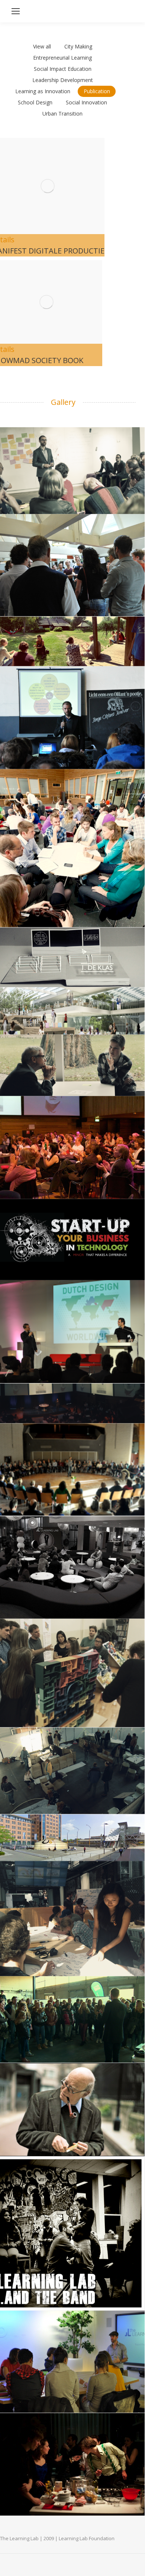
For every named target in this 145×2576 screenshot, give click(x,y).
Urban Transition (62, 114)
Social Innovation (86, 102)
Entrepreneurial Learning (62, 58)
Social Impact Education (63, 69)
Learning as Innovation (43, 91)
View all (42, 46)
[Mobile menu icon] (16, 11)
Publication (97, 91)
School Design (35, 102)
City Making (78, 46)
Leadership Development (63, 80)
